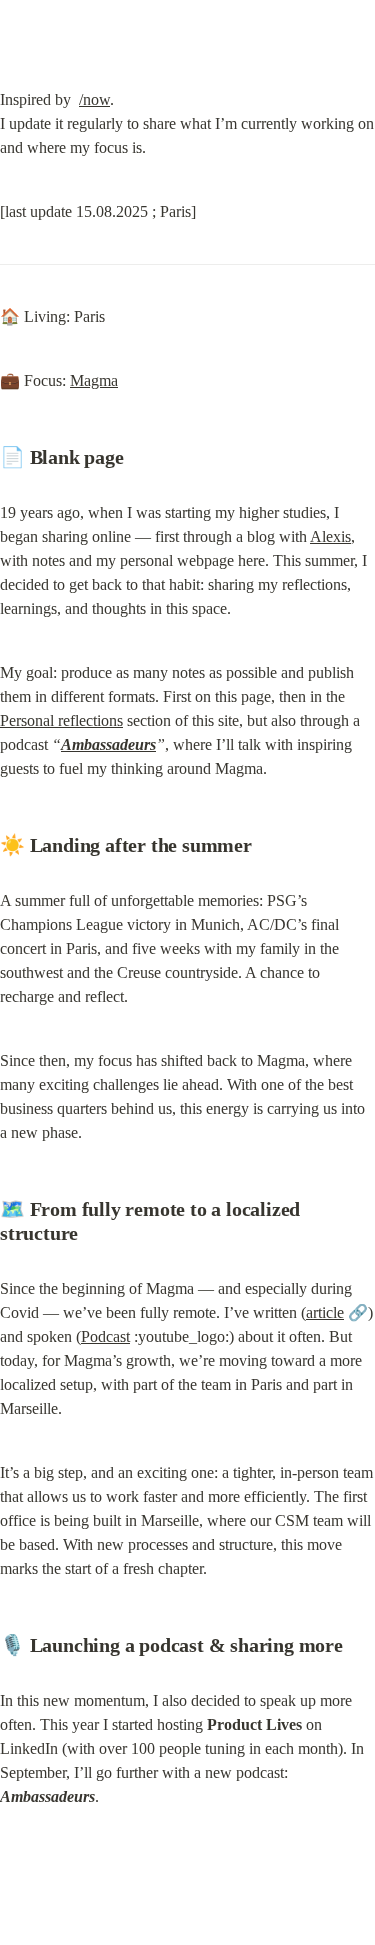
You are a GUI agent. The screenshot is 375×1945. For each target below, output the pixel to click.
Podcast (105, 1336)
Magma (94, 380)
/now (94, 99)
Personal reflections (61, 720)
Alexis (330, 536)
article (325, 1312)
